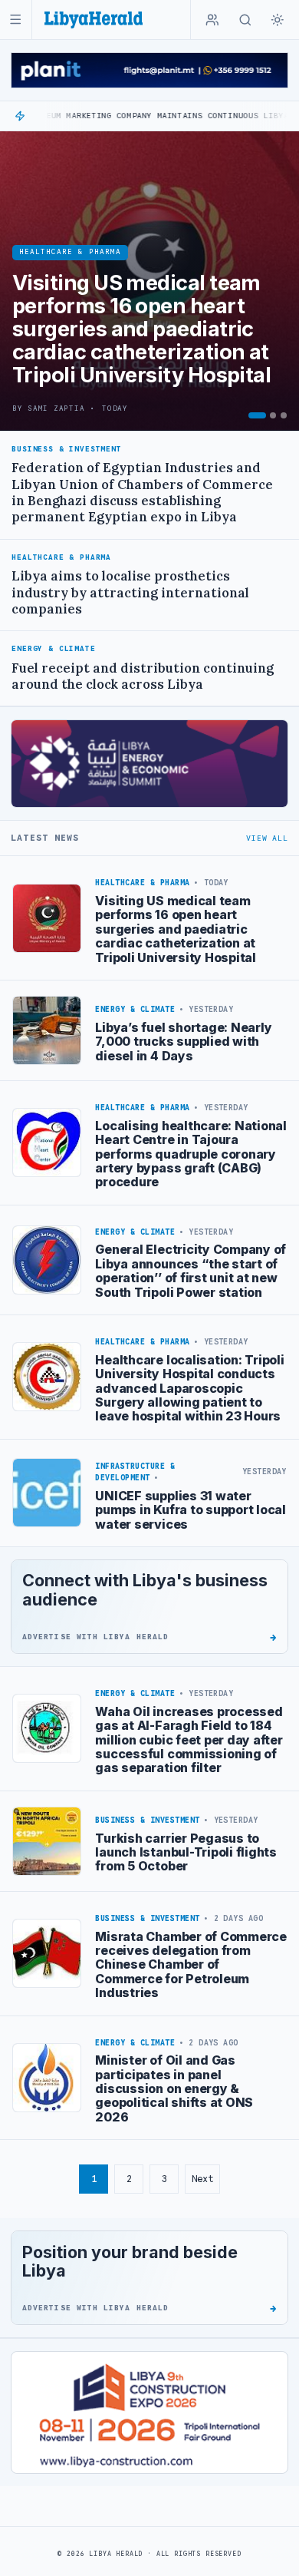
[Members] (212, 20)
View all (267, 838)
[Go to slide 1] (257, 415)
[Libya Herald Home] (94, 20)
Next (202, 2179)
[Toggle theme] (278, 20)
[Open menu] (16, 20)
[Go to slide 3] (284, 415)
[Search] (245, 20)
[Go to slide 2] (273, 415)
